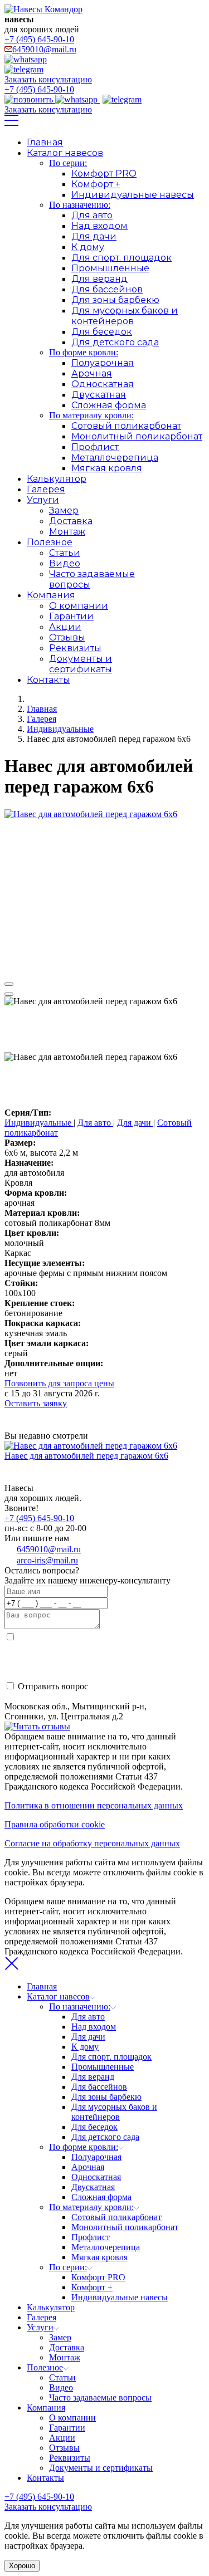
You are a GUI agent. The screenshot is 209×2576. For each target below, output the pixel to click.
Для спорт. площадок (121, 258)
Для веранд (99, 279)
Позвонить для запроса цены (59, 1383)
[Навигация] (11, 123)
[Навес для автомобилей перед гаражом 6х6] (91, 814)
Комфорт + (96, 184)
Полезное (50, 542)
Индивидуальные (39, 1123)
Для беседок (102, 332)
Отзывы (67, 637)
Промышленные (110, 268)
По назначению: (80, 205)
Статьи (65, 553)
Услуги (43, 500)
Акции (65, 627)
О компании (79, 606)
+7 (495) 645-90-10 (39, 39)
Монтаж (67, 532)
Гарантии (71, 616)
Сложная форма (109, 405)
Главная (45, 142)
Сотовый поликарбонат (126, 426)
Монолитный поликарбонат (137, 436)
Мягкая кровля (107, 468)
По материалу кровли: (91, 415)
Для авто (92, 215)
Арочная (92, 373)
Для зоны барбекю (115, 300)
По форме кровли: (84, 352)
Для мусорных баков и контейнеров (125, 316)
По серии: (68, 163)
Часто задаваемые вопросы (100, 2397)
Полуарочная (103, 363)
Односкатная (103, 384)
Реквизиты (75, 648)
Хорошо (22, 2566)
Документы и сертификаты (81, 664)
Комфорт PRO (104, 173)
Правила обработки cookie (55, 1824)
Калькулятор (57, 479)
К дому (88, 247)
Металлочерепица (115, 458)
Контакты (48, 680)
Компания (51, 595)
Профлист (95, 447)
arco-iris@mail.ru (47, 1560)
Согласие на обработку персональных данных (92, 1843)
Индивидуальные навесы (133, 195)
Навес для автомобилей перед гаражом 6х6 (86, 1456)
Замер (64, 510)
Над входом (99, 226)
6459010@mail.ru (44, 49)
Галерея (46, 489)
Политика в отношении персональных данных (94, 1805)
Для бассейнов (107, 289)
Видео (65, 563)
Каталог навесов (65, 153)
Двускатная (99, 395)
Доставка (71, 521)
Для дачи (94, 236)
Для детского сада (115, 342)
